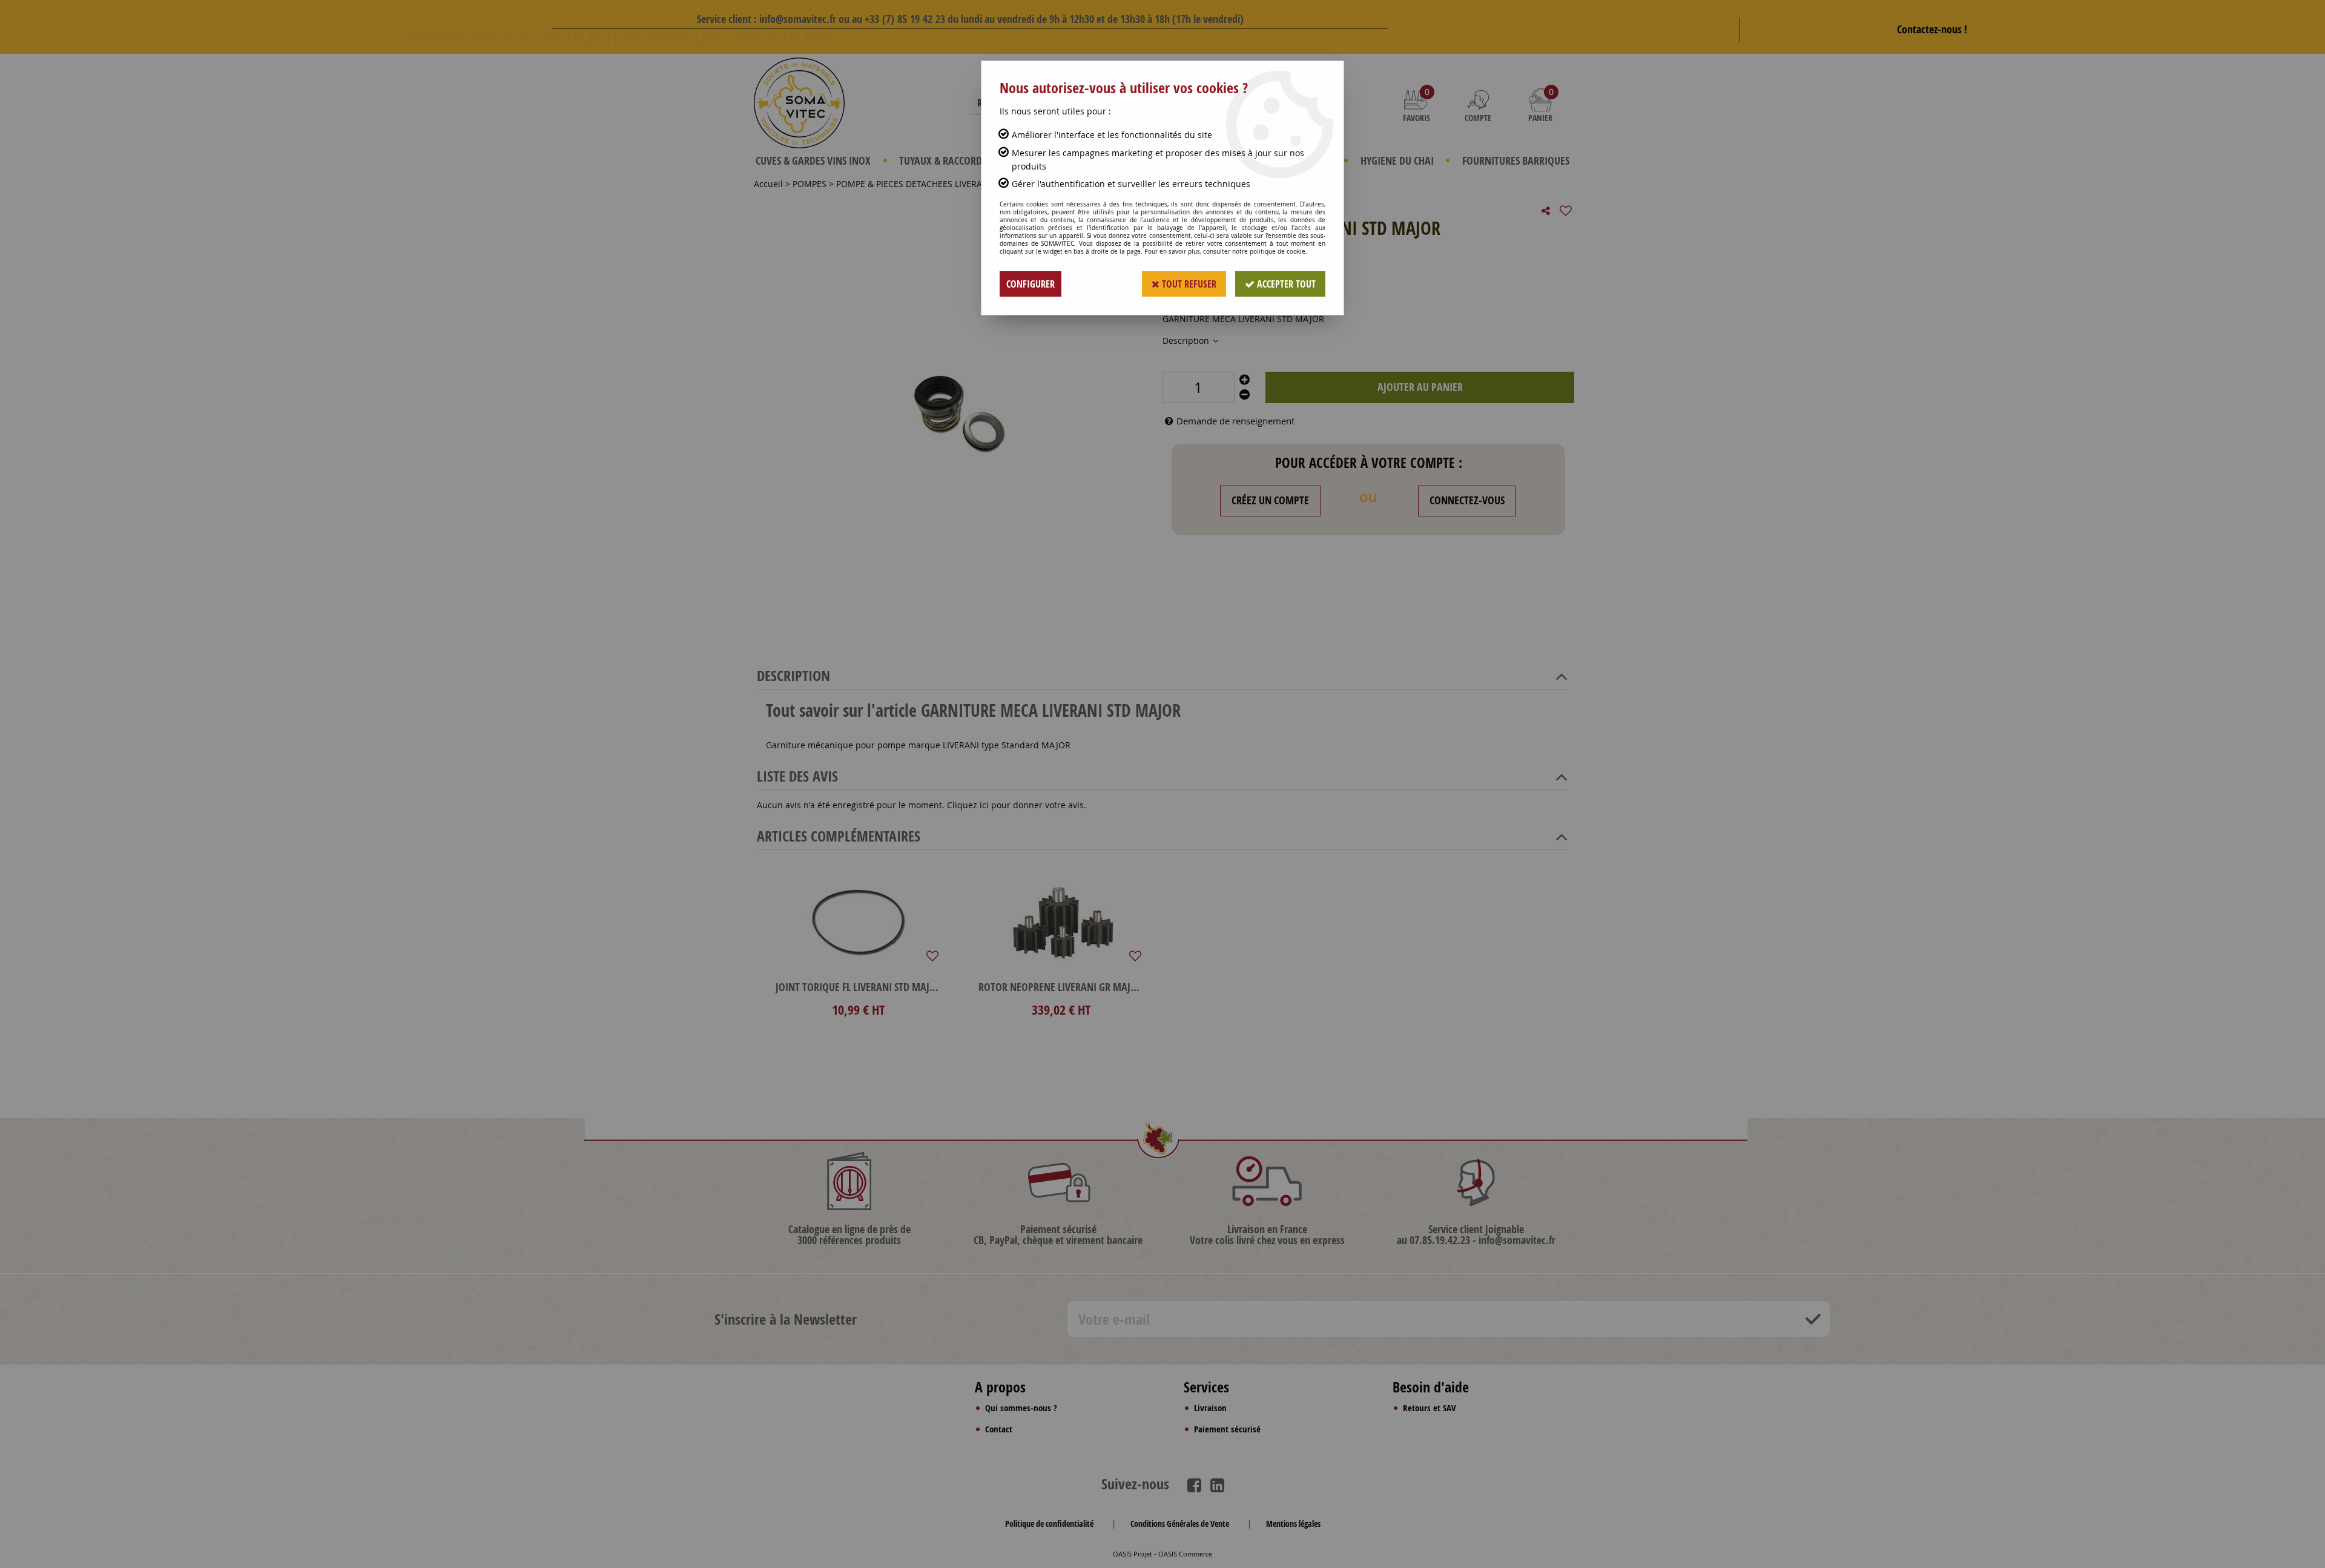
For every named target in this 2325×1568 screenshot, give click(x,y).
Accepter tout (1285, 284)
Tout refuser (1188, 284)
